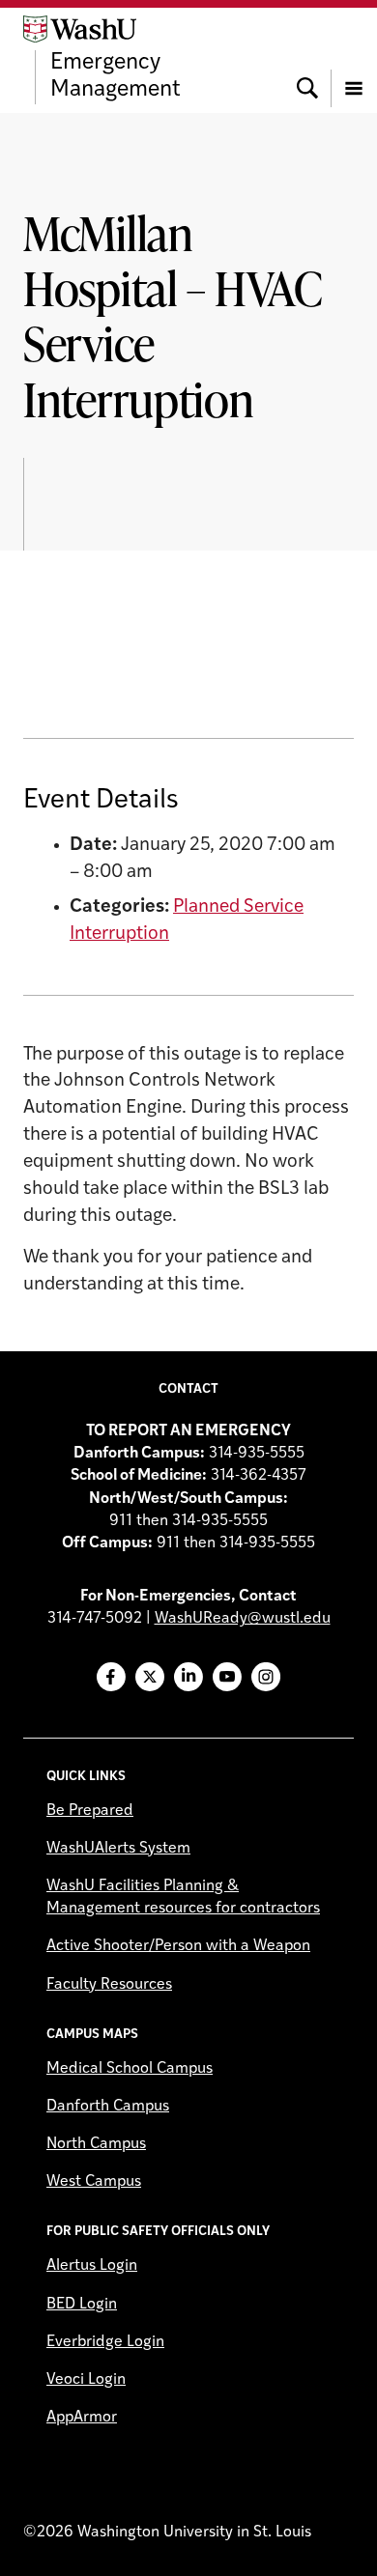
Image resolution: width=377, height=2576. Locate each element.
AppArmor (82, 2418)
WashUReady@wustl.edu (243, 1619)
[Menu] (354, 60)
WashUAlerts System (118, 1849)
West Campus (94, 2182)
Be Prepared (90, 1811)
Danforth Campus (108, 2107)
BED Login (82, 2305)
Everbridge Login (105, 2342)
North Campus (96, 2144)
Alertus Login (92, 2266)
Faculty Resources (109, 1985)
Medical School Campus (130, 2069)
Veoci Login (86, 2380)
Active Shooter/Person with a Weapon (178, 1946)
